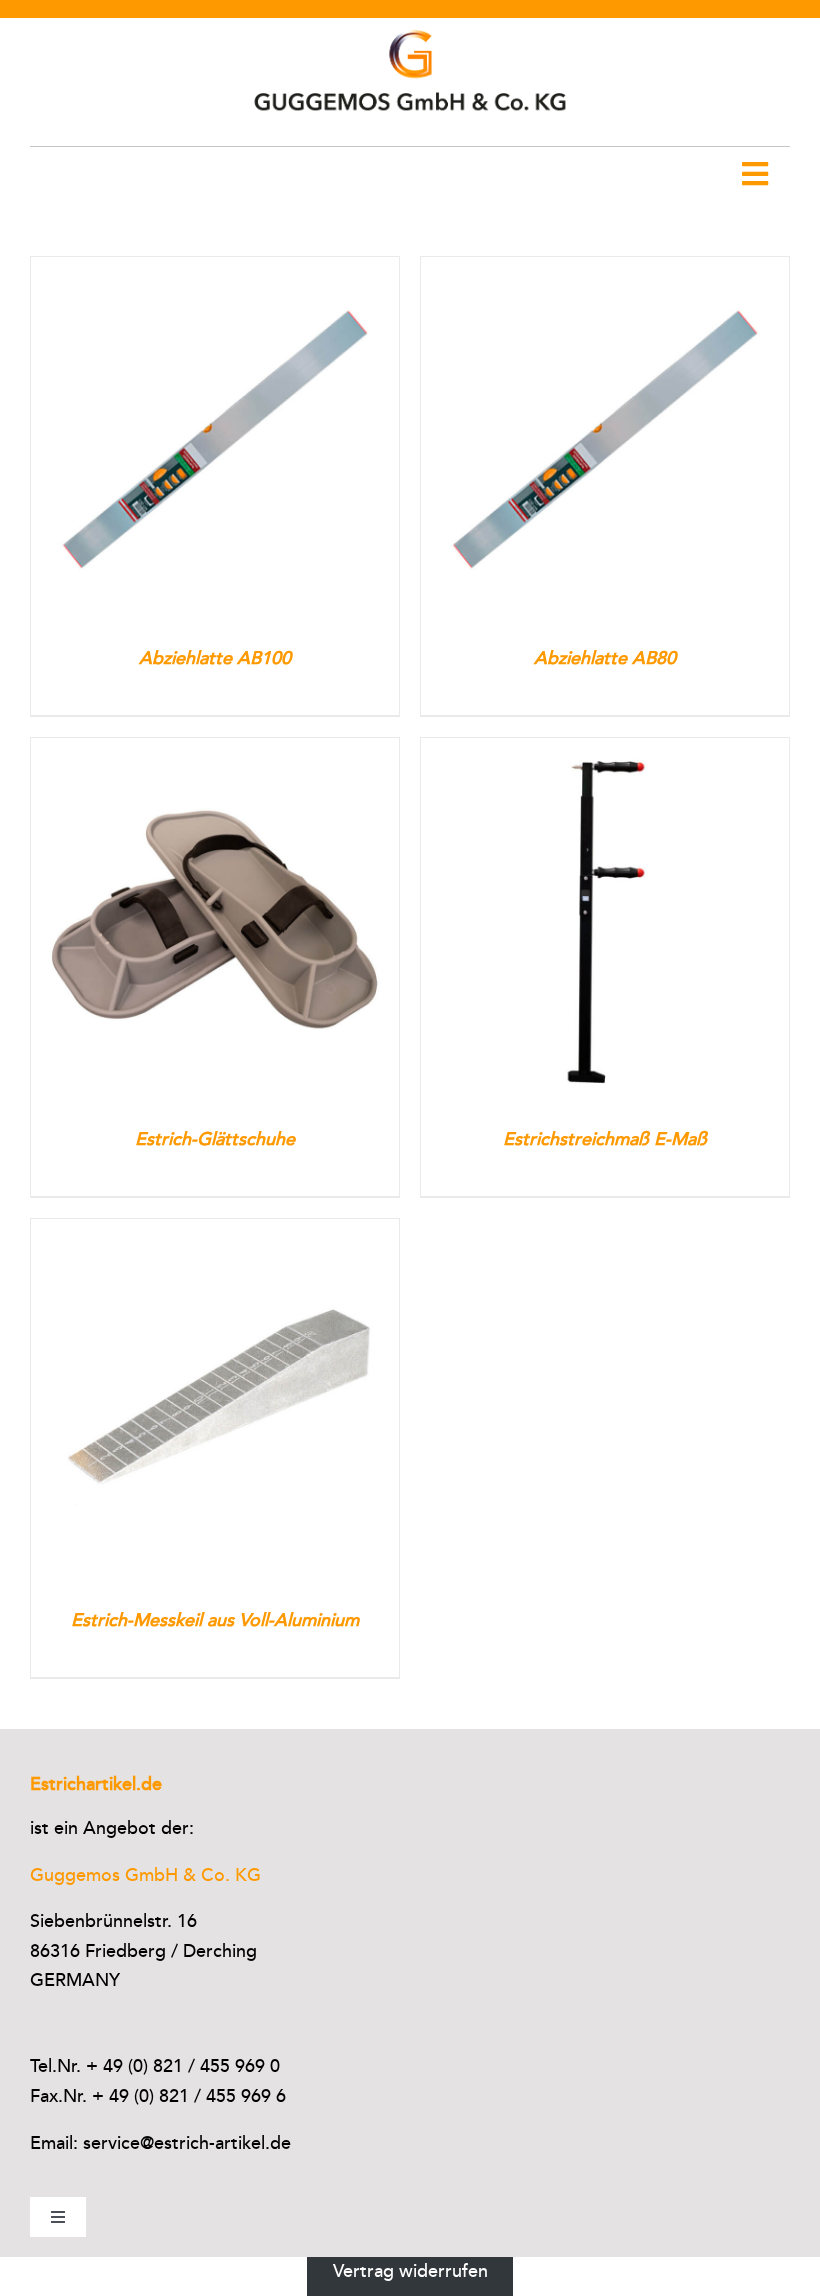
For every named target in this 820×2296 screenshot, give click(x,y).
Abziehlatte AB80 (605, 658)
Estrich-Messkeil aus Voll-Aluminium (215, 1620)
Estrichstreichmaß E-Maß (605, 1139)
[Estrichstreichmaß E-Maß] (605, 752)
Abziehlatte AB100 (215, 658)
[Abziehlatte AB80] (605, 271)
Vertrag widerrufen (410, 2271)
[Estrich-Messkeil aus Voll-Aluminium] (215, 1233)
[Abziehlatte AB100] (215, 271)
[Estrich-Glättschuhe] (215, 752)
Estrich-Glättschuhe (215, 1139)
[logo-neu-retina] (410, 27)
